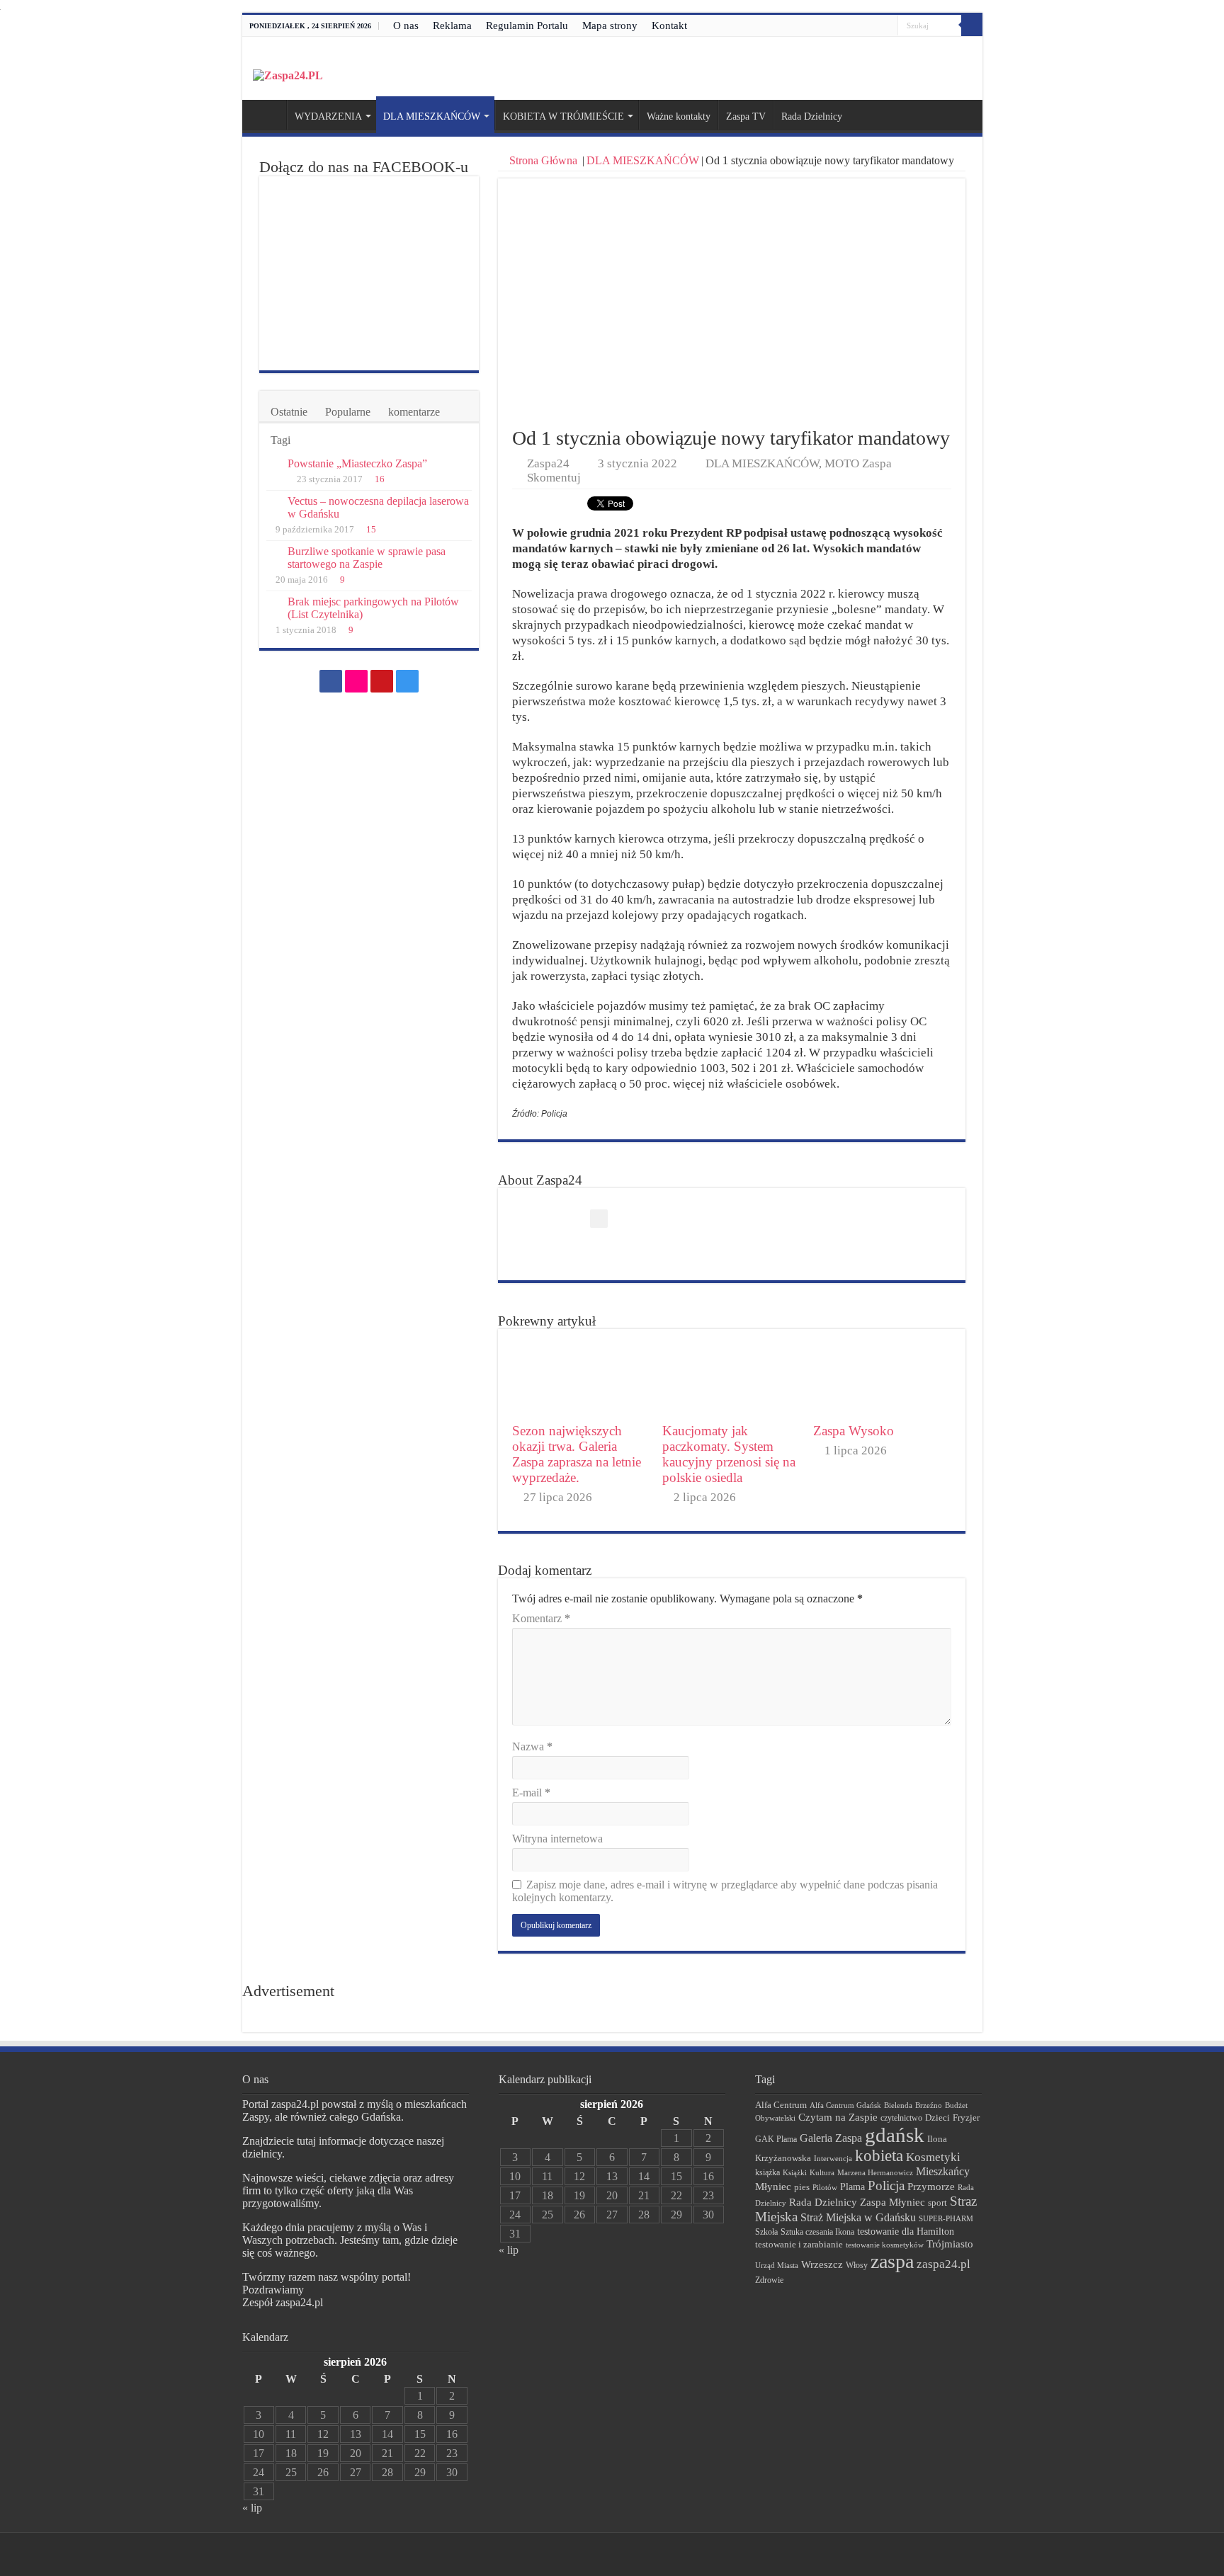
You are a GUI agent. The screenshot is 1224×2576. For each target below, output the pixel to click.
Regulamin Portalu (527, 25)
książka (767, 2173)
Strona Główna (543, 160)
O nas (406, 25)
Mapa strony (610, 25)
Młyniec (773, 2187)
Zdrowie (769, 2280)
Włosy (857, 2265)
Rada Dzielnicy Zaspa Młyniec (857, 2202)
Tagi (280, 440)
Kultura (822, 2172)
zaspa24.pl (943, 2264)
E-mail (531, 1793)
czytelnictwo (901, 2118)
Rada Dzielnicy (812, 116)
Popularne (348, 412)
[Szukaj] (972, 25)
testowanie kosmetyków (885, 2245)
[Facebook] (847, 26)
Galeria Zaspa (831, 2138)
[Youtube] (874, 26)
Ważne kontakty (679, 116)
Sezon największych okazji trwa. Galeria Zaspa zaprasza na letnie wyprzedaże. (577, 1454)
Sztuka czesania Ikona (817, 2232)
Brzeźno (929, 2105)
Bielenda (898, 2105)
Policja (886, 2185)
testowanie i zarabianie (799, 2245)
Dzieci (937, 2118)
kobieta (879, 2156)
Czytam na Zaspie (838, 2117)
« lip (252, 2508)
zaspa (892, 2261)
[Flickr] (860, 26)
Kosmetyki (933, 2157)
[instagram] (887, 26)
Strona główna (268, 115)
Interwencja (833, 2158)
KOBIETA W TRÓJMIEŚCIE (563, 116)
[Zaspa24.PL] (288, 75)
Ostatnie (289, 412)
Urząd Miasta (777, 2265)
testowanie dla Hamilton (906, 2232)
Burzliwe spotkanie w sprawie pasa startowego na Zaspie (367, 558)
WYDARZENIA (328, 116)
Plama (852, 2187)
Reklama (452, 25)
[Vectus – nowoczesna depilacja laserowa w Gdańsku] (273, 502)
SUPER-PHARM (946, 2218)
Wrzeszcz (822, 2264)
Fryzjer (966, 2118)
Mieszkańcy (943, 2171)
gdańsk (895, 2135)
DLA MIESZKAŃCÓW (432, 116)
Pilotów (825, 2187)
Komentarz (541, 1618)
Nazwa (532, 1746)
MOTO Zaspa (858, 463)
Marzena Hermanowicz (875, 2172)
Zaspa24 (548, 463)
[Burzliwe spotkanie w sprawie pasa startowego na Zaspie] (273, 552)
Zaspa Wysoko (854, 1431)
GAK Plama (776, 2139)
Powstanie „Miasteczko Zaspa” (357, 463)
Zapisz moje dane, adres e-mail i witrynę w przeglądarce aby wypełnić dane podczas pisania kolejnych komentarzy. (725, 1891)
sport (937, 2203)
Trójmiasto (950, 2244)
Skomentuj (554, 478)
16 (380, 479)
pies (802, 2187)
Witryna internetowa (557, 1839)
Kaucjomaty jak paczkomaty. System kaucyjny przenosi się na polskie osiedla (729, 1454)
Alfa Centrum (781, 2105)
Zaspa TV (746, 116)
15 (371, 530)
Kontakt (669, 25)
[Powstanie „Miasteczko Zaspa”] (273, 465)
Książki (795, 2172)
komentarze (414, 412)
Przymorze (931, 2186)
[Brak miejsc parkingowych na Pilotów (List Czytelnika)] (273, 603)
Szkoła (766, 2232)
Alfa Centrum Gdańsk (845, 2105)
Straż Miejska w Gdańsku (858, 2217)
